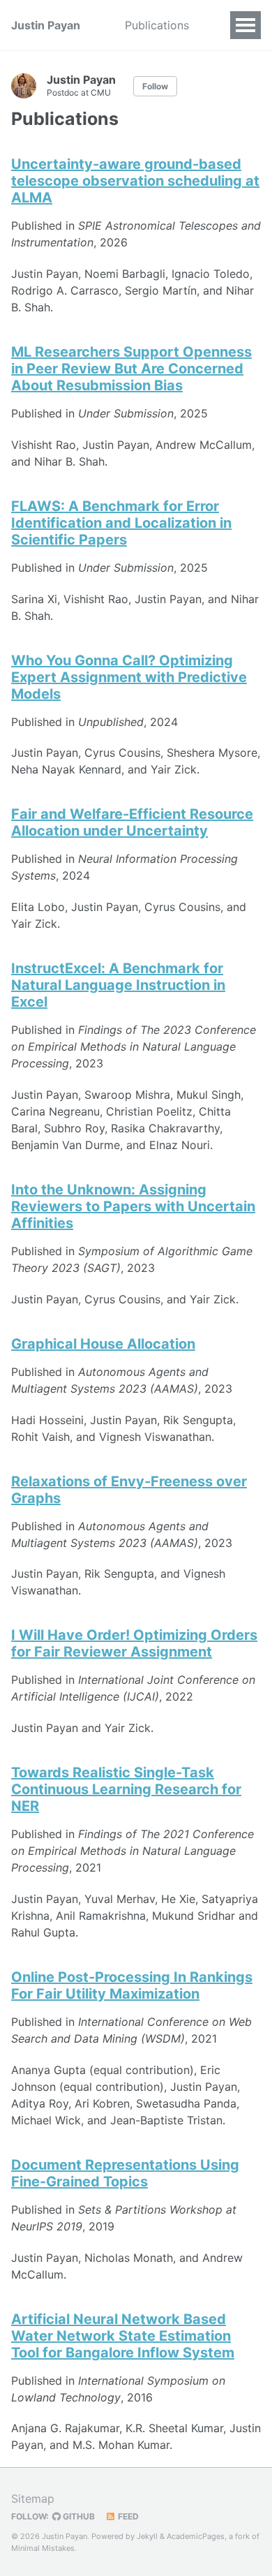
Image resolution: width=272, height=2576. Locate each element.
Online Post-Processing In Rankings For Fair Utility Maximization (132, 1985)
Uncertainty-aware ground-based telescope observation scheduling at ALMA (135, 181)
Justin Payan (46, 25)
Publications (157, 25)
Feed (127, 2516)
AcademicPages (196, 2536)
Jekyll (147, 2536)
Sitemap (33, 2499)
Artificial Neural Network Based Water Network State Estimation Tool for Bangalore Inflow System (123, 2336)
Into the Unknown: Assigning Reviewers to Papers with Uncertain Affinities (133, 1206)
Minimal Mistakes (43, 2548)
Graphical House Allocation (103, 1344)
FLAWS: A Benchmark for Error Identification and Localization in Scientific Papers (121, 523)
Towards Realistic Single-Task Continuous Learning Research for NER (126, 1789)
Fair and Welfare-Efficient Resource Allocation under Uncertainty (132, 822)
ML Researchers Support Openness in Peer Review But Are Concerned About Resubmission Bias (131, 369)
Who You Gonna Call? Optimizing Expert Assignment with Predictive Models (129, 677)
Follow (155, 86)
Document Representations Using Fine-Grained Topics (125, 2173)
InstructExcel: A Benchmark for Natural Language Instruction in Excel (118, 985)
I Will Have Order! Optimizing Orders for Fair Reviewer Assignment (134, 1643)
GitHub (78, 2516)
